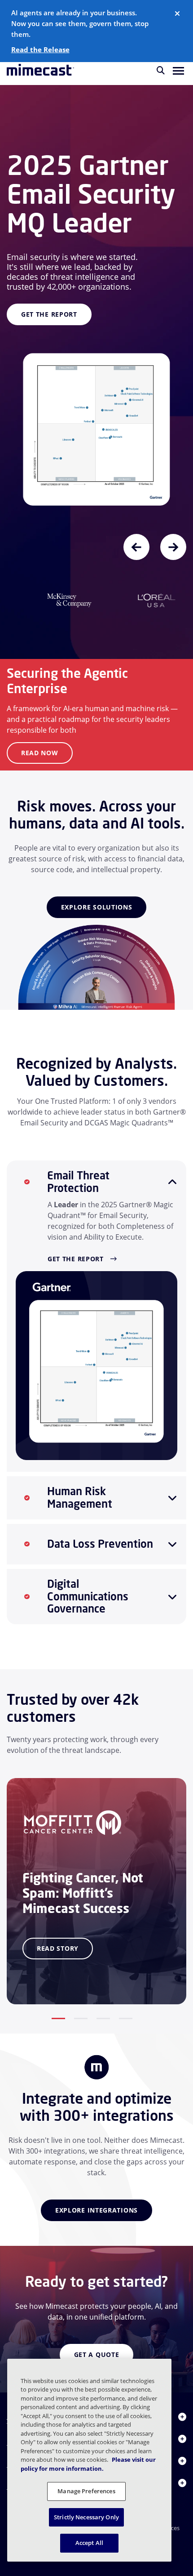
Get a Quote (97, 2345)
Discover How (47, 287)
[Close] (177, 13)
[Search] (161, 70)
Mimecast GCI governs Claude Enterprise (75, 143)
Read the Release (40, 49)
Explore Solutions (97, 898)
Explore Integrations (96, 2201)
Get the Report (76, 1250)
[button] (178, 70)
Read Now (40, 744)
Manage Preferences (86, 2491)
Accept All (89, 2543)
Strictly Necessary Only (86, 2517)
